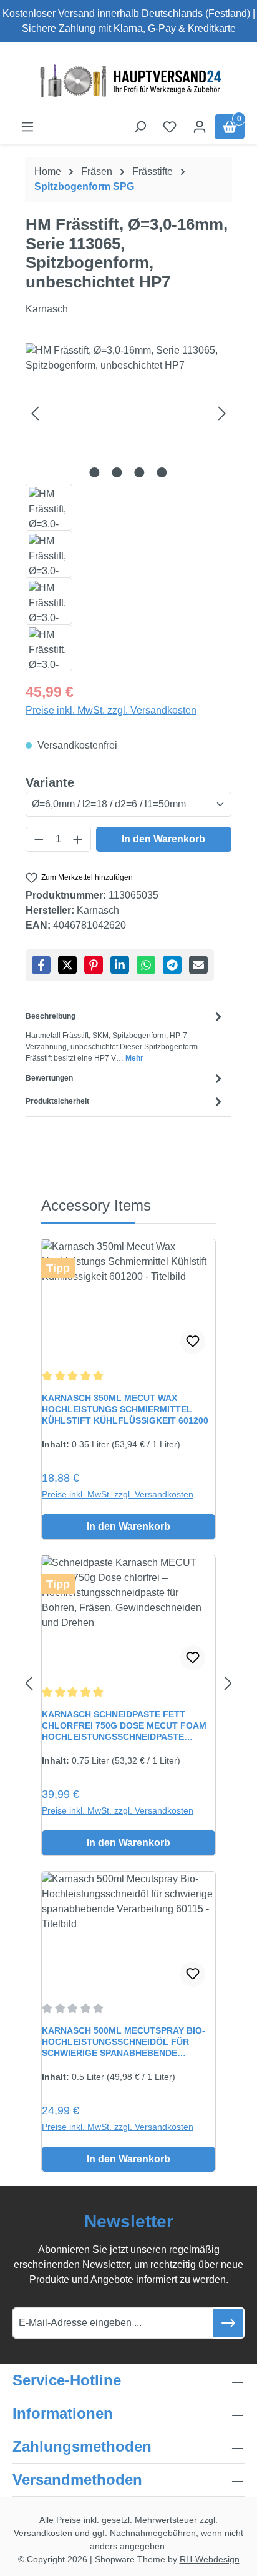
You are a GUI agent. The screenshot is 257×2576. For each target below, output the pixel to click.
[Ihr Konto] (200, 127)
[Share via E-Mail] (198, 965)
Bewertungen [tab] (49, 1078)
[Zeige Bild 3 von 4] (140, 472)
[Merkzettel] (170, 127)
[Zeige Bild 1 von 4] (95, 472)
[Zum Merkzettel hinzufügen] (193, 1342)
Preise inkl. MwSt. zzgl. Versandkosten (111, 710)
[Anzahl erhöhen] (78, 839)
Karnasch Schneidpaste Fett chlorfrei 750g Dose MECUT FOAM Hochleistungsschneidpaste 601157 (124, 1726)
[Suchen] (140, 127)
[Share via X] (67, 965)
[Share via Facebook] (41, 965)
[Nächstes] (222, 413)
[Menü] (27, 127)
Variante (50, 782)
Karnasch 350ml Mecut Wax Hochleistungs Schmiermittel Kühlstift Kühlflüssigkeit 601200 (125, 1409)
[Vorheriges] (35, 413)
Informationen (63, 2413)
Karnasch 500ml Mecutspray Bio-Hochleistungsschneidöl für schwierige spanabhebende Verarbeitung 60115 (124, 2042)
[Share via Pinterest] (94, 965)
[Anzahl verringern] (39, 839)
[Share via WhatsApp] (146, 965)
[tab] (125, 1036)
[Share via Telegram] (172, 965)
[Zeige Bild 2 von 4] (117, 472)
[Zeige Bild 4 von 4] (162, 472)
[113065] (128, 413)
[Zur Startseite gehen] (128, 81)
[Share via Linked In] (120, 965)
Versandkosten (43, 2533)
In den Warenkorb (163, 839)
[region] (128, 507)
